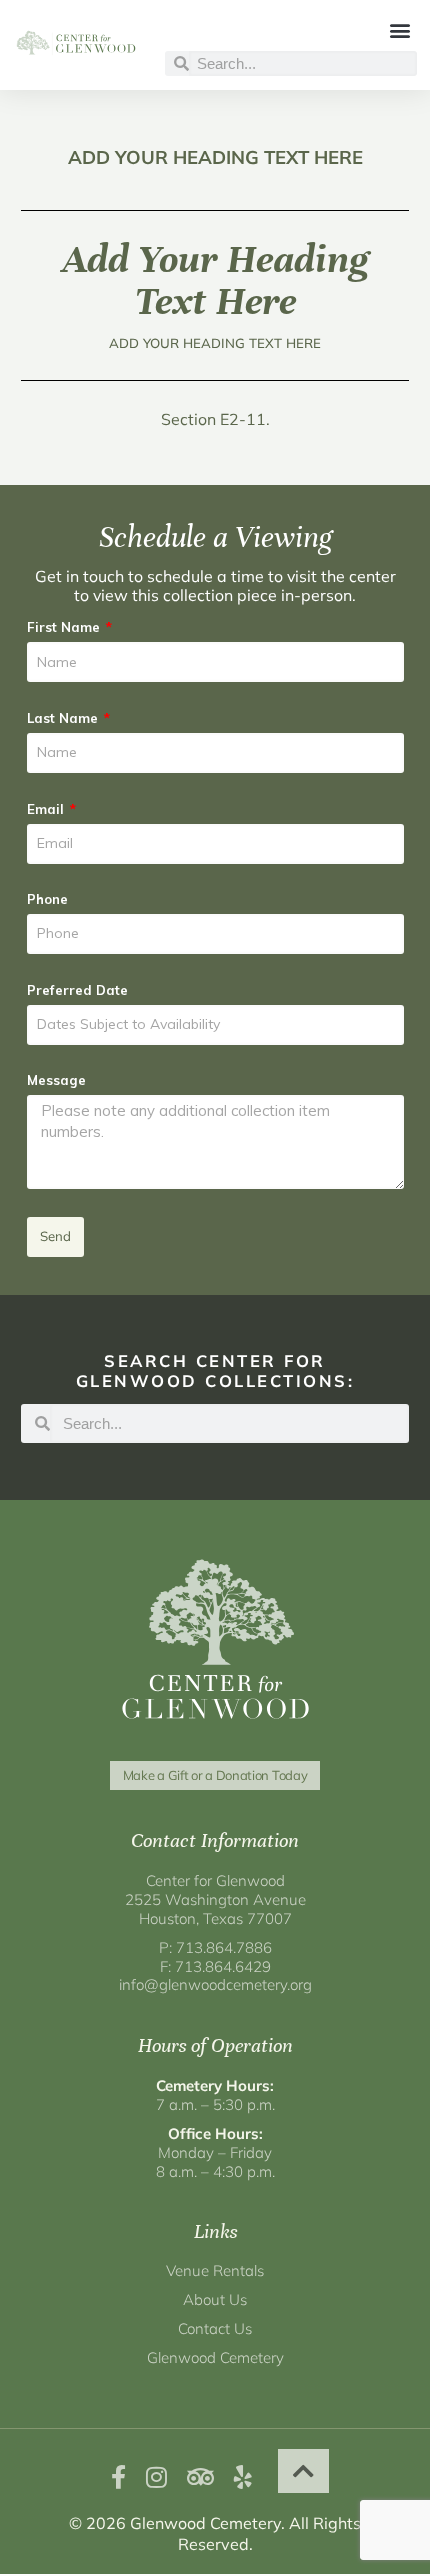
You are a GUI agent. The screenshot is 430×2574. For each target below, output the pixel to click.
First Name (65, 627)
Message (56, 1080)
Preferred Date (77, 990)
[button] (400, 29)
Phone (47, 899)
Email (47, 809)
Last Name (64, 718)
